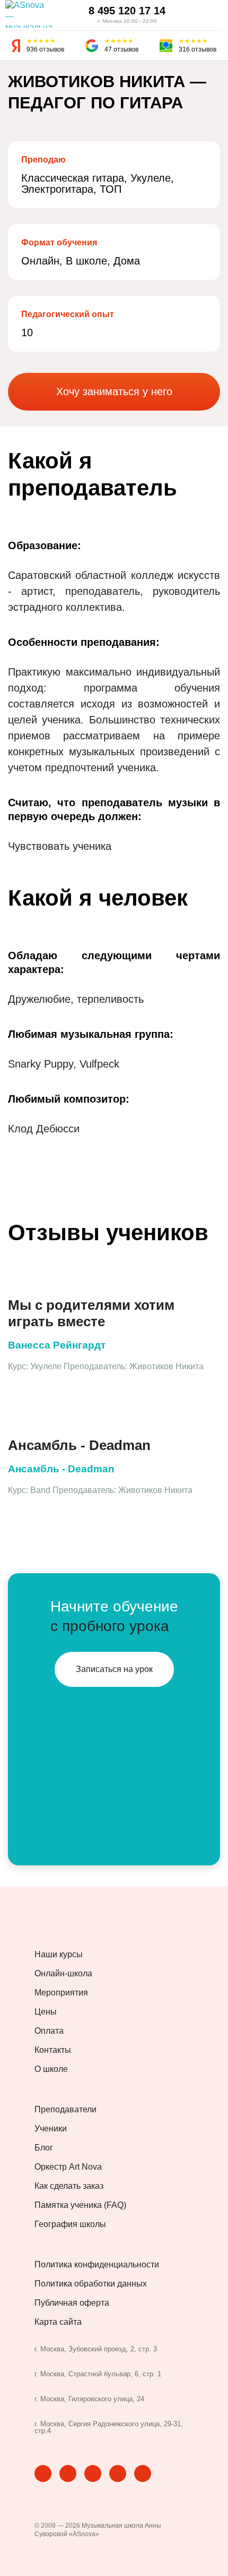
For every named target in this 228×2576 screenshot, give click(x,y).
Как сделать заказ (69, 2186)
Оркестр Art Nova (68, 2167)
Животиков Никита (166, 1366)
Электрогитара (57, 189)
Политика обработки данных (91, 2284)
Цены (46, 2012)
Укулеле (151, 178)
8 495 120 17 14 (127, 11)
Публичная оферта (72, 2303)
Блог (44, 2148)
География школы (70, 2224)
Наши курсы (59, 1955)
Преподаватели (65, 2110)
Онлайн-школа (63, 1974)
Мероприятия (61, 1993)
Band (40, 1490)
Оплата (49, 2031)
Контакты (53, 2050)
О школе (51, 2069)
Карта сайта (58, 2322)
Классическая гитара (73, 178)
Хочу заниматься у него (114, 391)
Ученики (51, 2129)
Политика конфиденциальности (97, 2265)
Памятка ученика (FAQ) (80, 2205)
